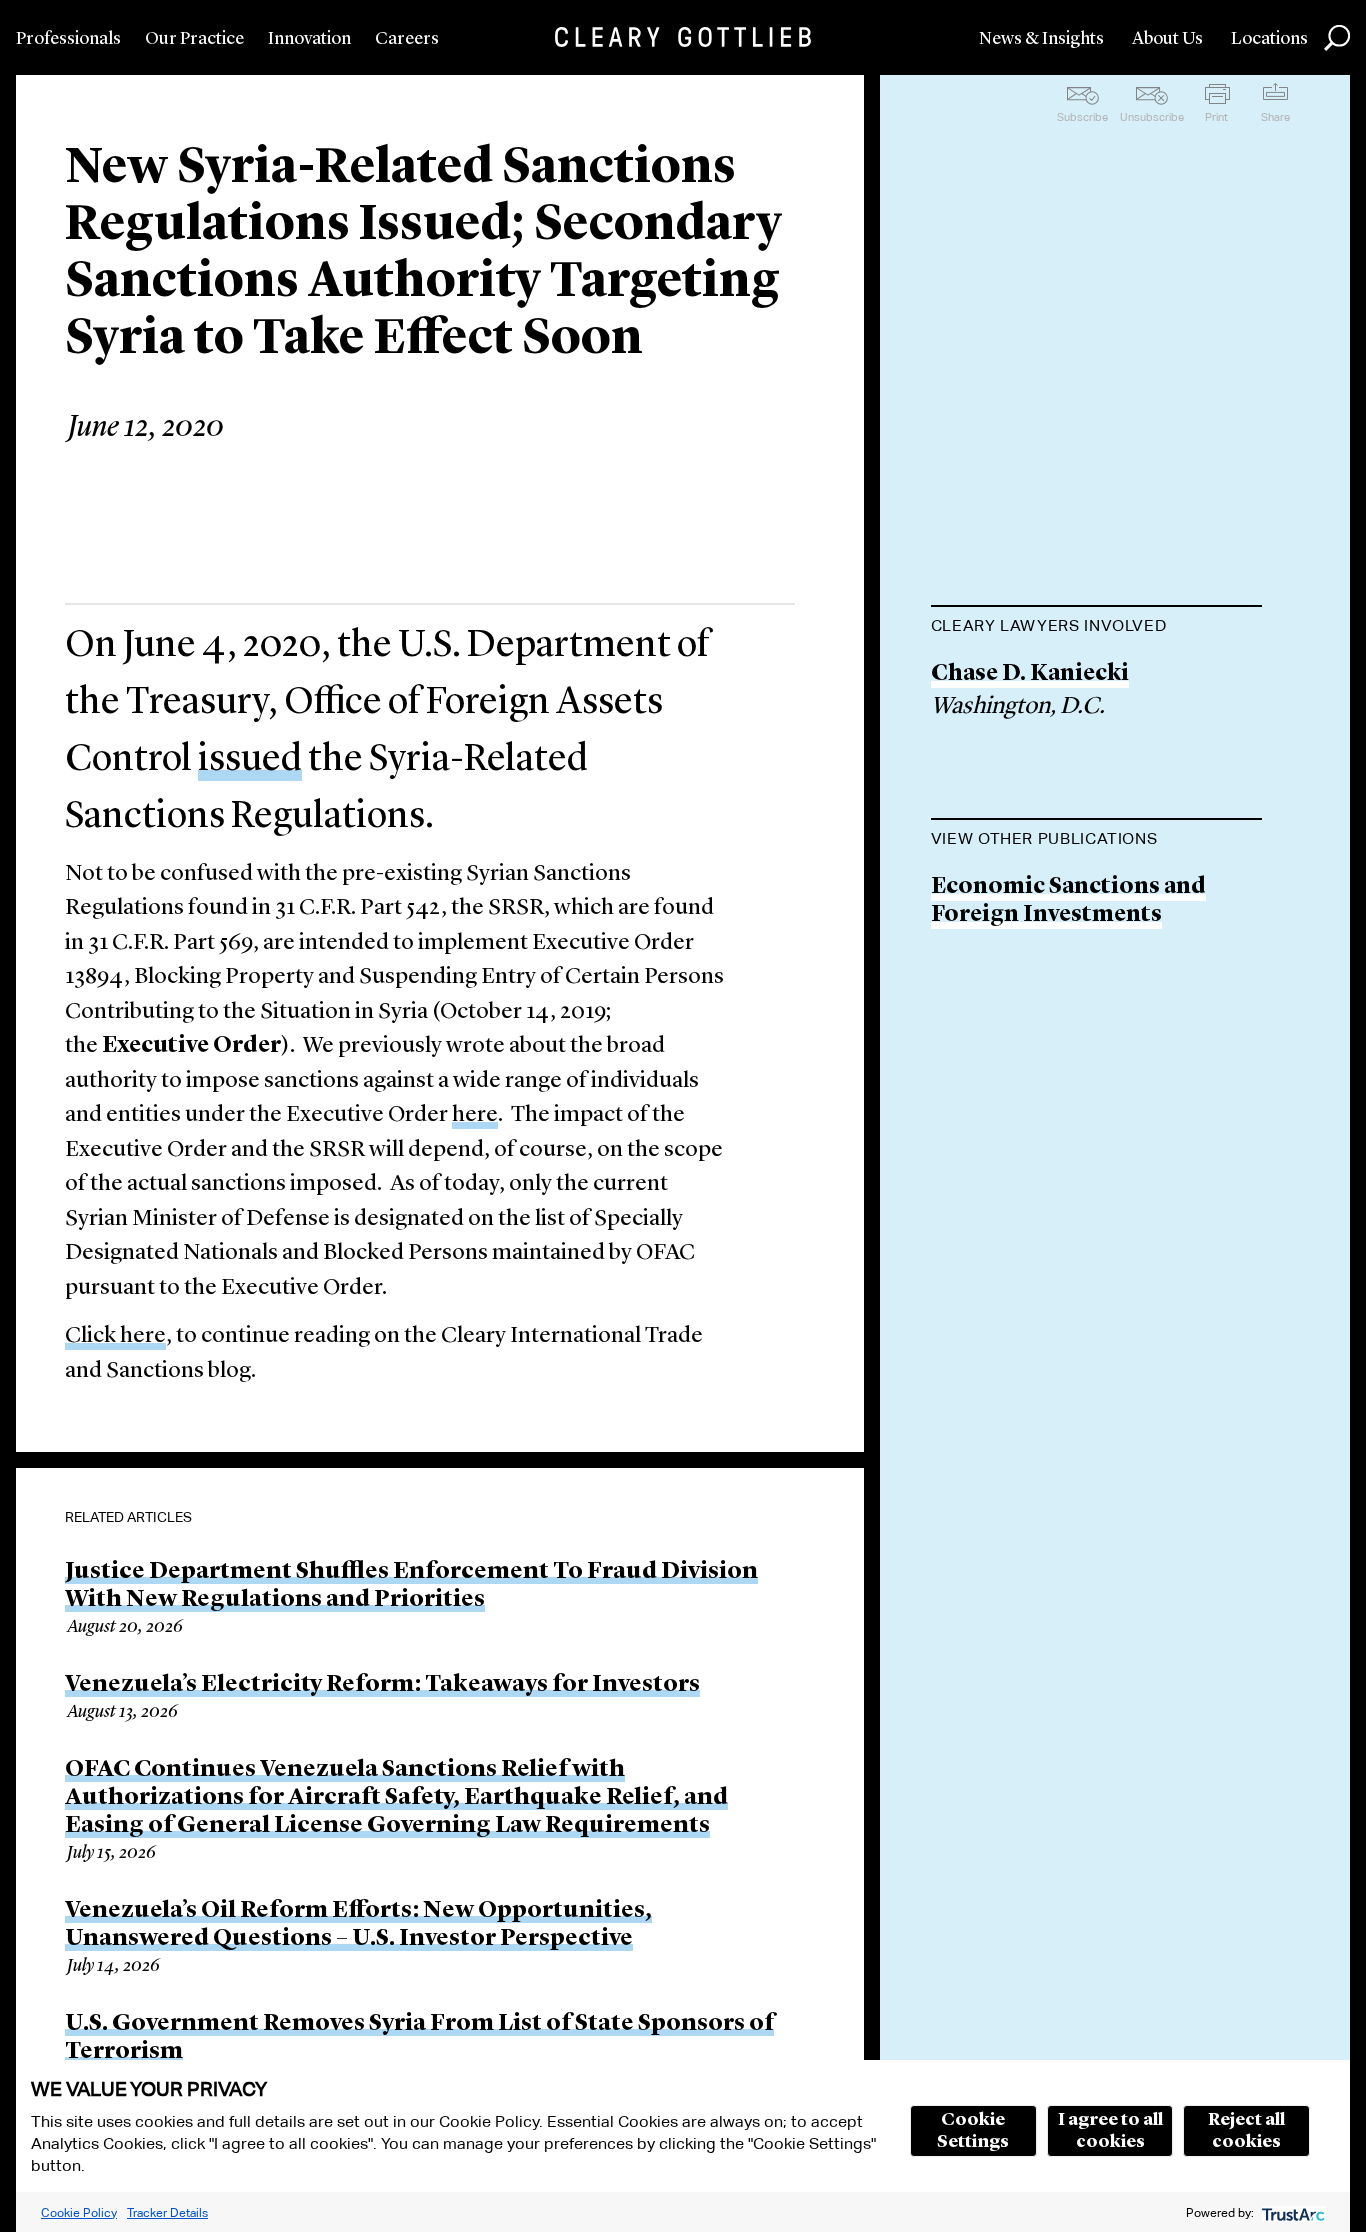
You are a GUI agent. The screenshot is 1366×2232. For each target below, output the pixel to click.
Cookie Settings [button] (973, 2131)
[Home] (683, 37)
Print (1216, 117)
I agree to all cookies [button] (1110, 2131)
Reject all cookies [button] (1246, 2131)
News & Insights (1041, 39)
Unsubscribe (1152, 117)
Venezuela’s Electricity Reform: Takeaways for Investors (382, 1685)
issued (250, 760)
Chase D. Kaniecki (1030, 674)
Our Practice (194, 39)
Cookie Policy (79, 2212)
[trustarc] (1291, 2212)
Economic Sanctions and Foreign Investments (1068, 901)
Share (1275, 117)
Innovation (309, 39)
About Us (1167, 39)
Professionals (68, 39)
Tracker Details (167, 2212)
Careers (407, 39)
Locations (1269, 39)
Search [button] (1337, 38)
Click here (115, 1336)
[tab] (1096, 628)
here (475, 1115)
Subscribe (1082, 117)
